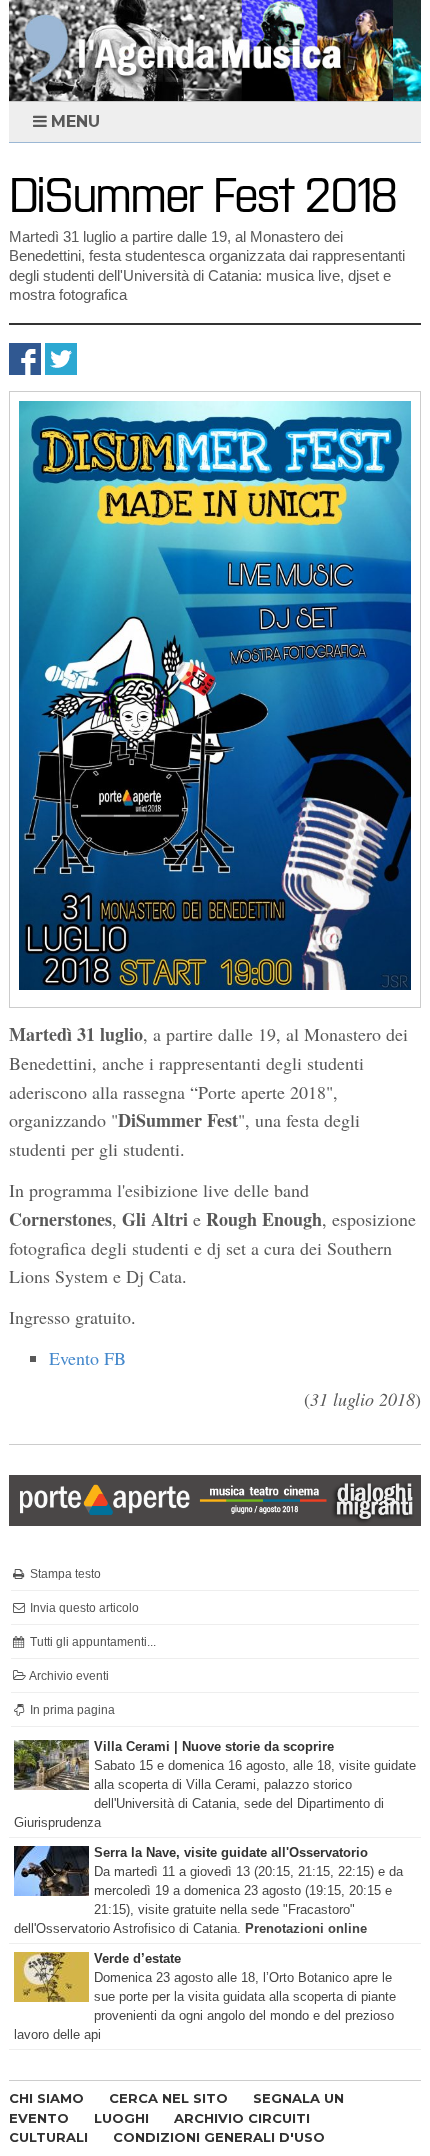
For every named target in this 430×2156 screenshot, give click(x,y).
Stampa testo (64, 1574)
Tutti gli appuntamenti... (91, 1642)
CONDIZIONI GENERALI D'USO (219, 2137)
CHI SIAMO (46, 2098)
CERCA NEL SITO (168, 2098)
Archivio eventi (68, 1676)
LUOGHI (121, 2118)
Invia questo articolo (83, 1608)
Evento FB (87, 1358)
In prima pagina (71, 1710)
